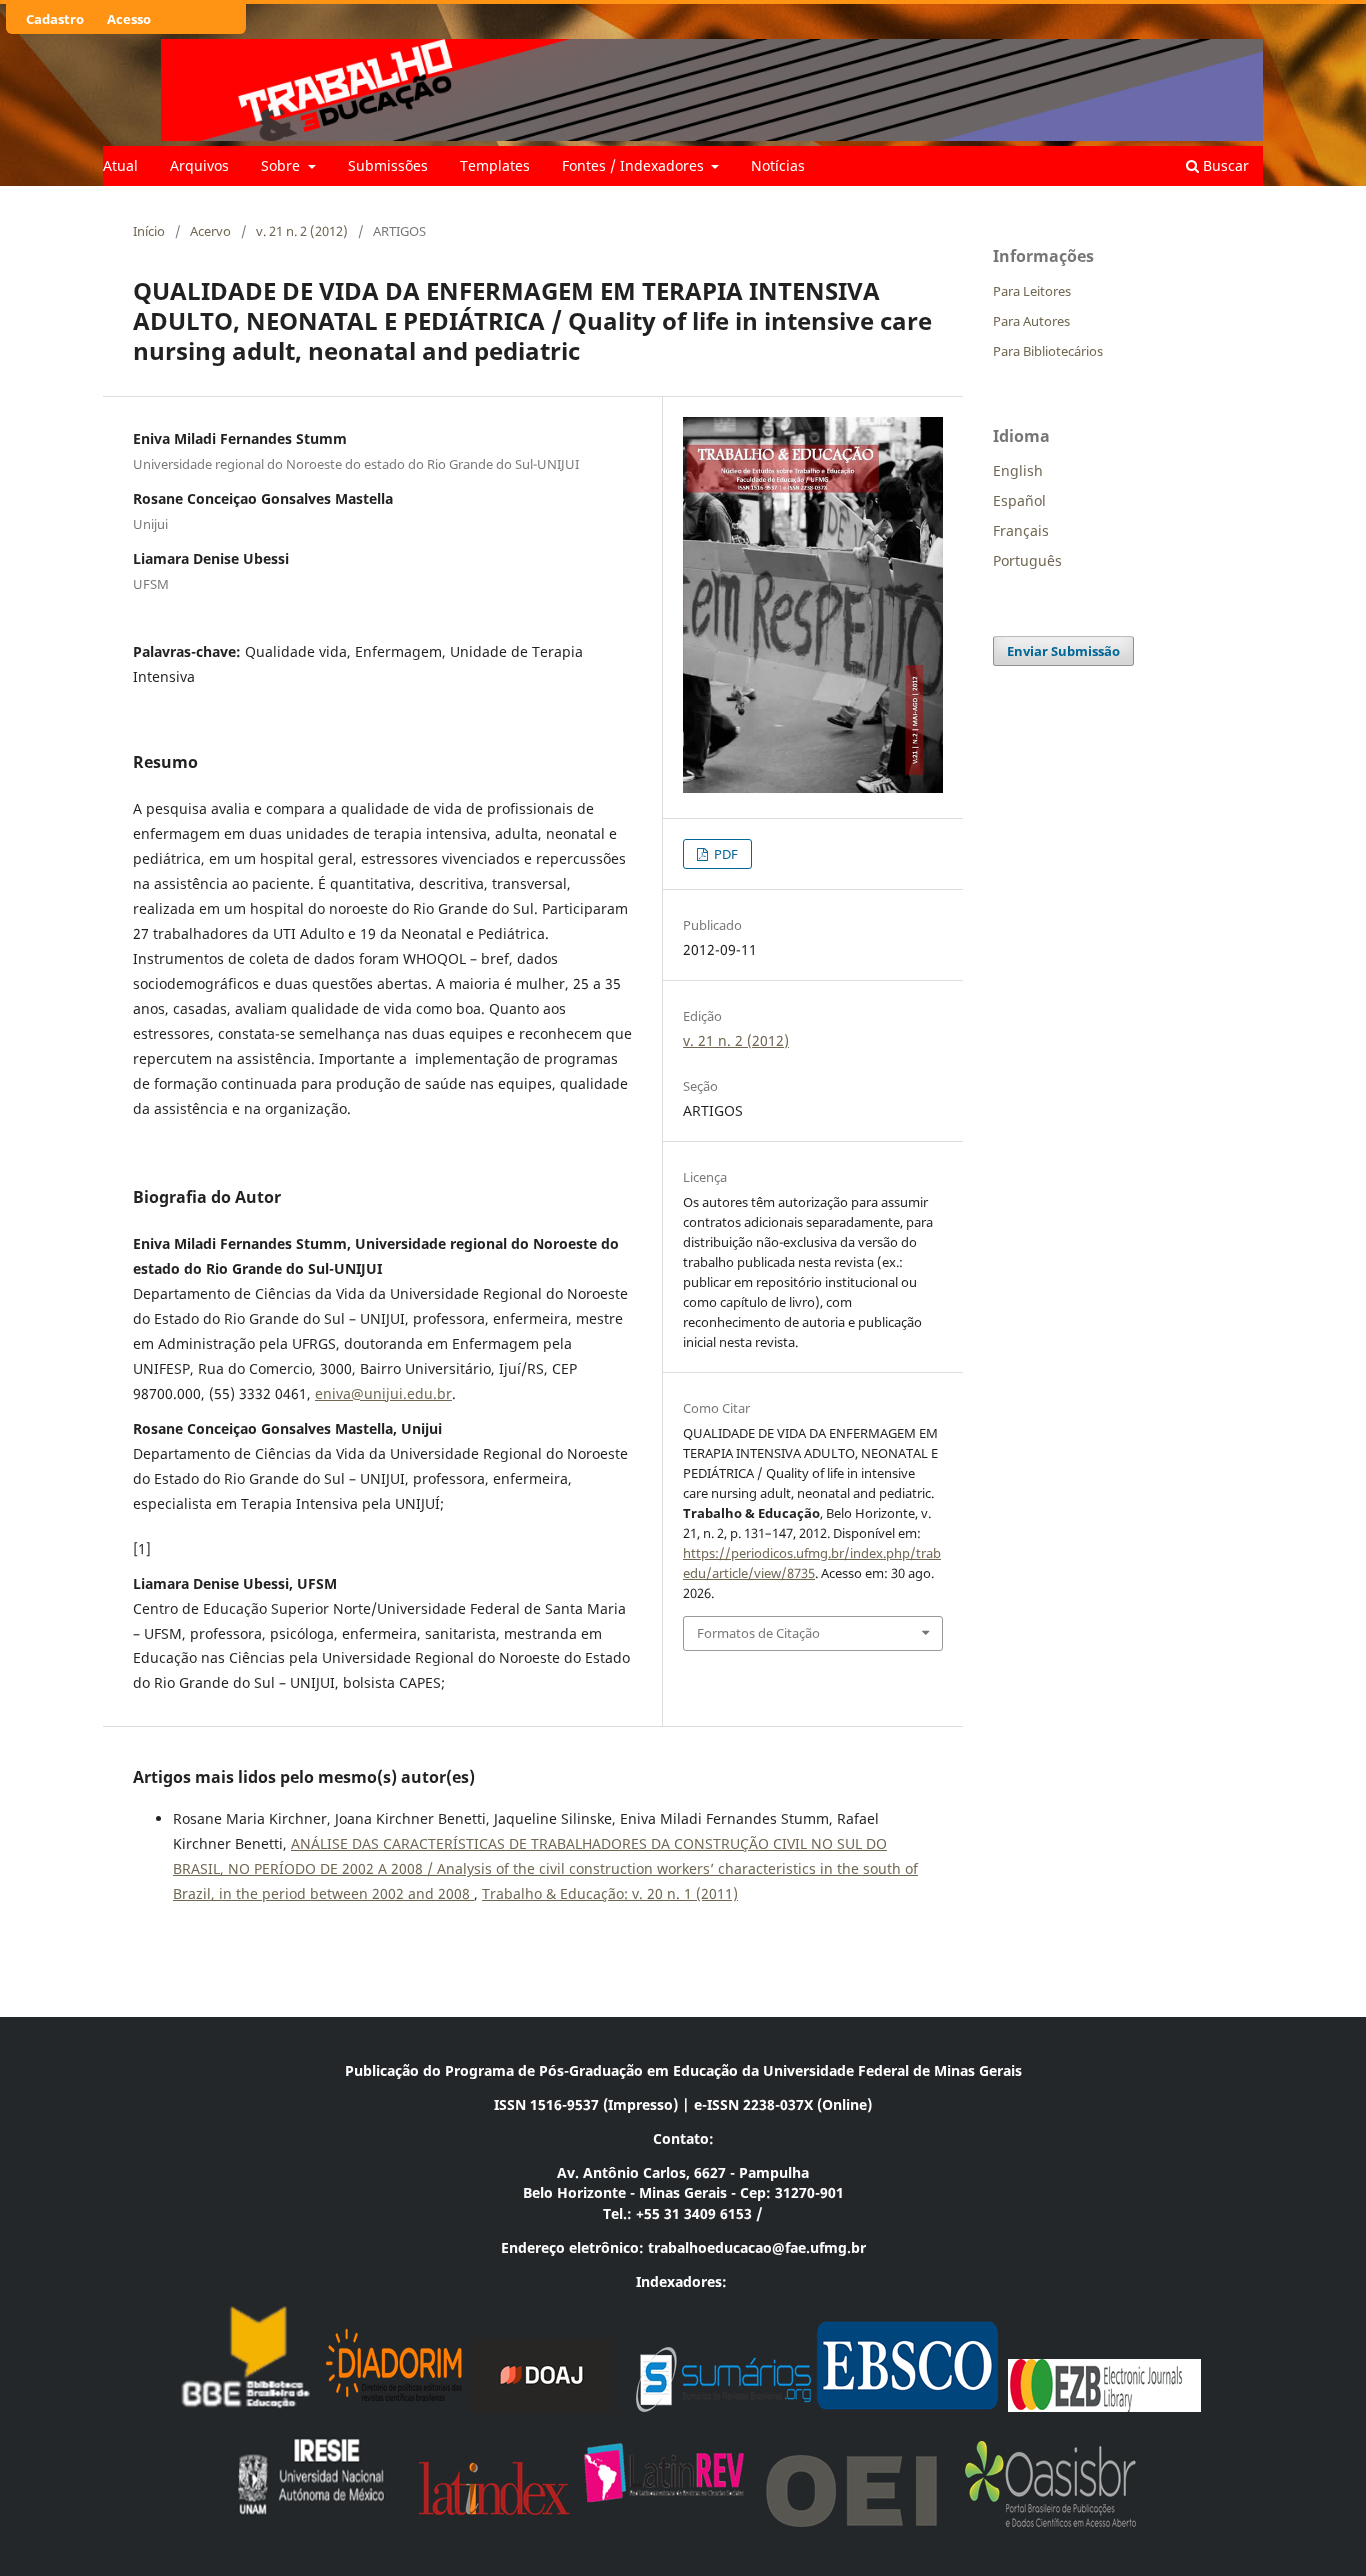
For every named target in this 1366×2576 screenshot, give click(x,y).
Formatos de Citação (758, 1633)
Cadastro (55, 19)
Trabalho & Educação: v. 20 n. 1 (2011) (610, 1893)
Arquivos (199, 165)
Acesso (129, 19)
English (1018, 470)
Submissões (388, 165)
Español (1019, 500)
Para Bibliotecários (1048, 351)
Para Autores (1031, 321)
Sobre (282, 165)
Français (1021, 530)
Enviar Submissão (1063, 651)
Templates (495, 165)
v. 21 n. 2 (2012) (302, 231)
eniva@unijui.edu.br (383, 1393)
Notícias (778, 165)
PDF (724, 854)
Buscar (1224, 165)
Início (149, 231)
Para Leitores (1032, 291)
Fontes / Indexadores (635, 165)
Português (1027, 560)
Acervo (210, 231)
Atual (120, 165)
